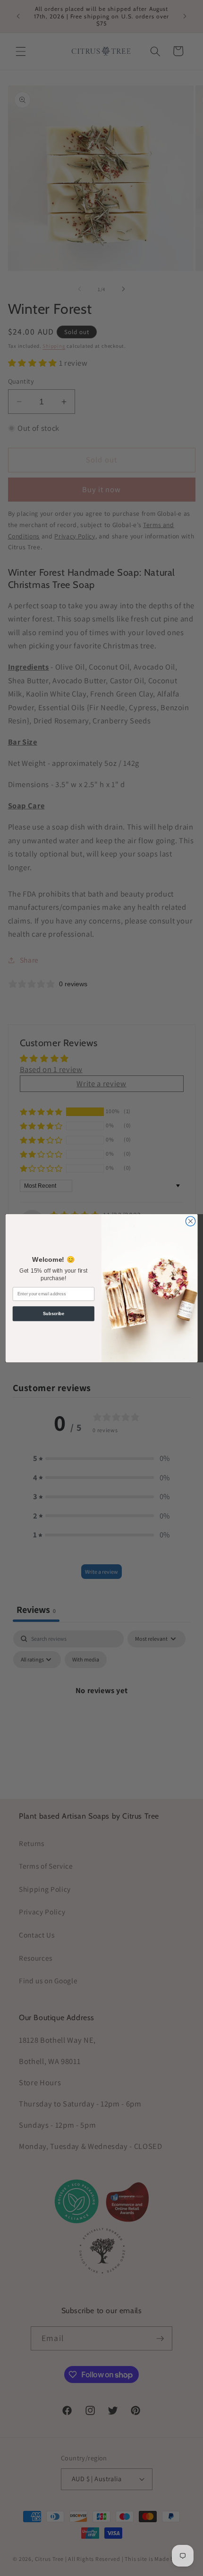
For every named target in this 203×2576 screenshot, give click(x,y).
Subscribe (54, 1313)
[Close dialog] (190, 1221)
